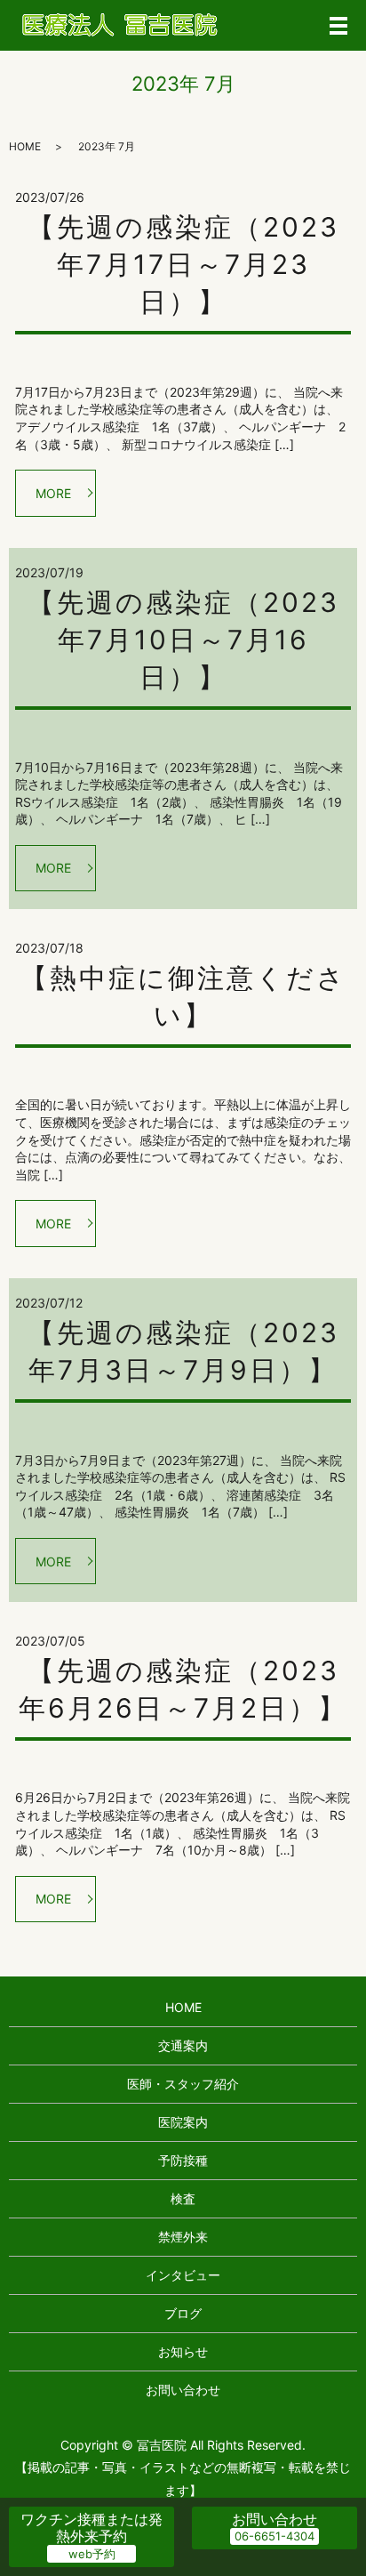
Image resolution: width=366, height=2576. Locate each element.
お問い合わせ (183, 2390)
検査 (183, 2198)
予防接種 (183, 2160)
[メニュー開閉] (338, 26)
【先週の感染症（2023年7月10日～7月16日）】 (183, 640)
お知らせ (183, 2351)
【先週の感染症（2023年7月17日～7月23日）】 (183, 264)
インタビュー (183, 2275)
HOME (25, 146)
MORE (53, 493)
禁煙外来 (183, 2237)
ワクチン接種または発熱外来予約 (91, 2528)
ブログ (183, 2313)
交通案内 (183, 2045)
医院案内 (183, 2122)
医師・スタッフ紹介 (183, 2084)
